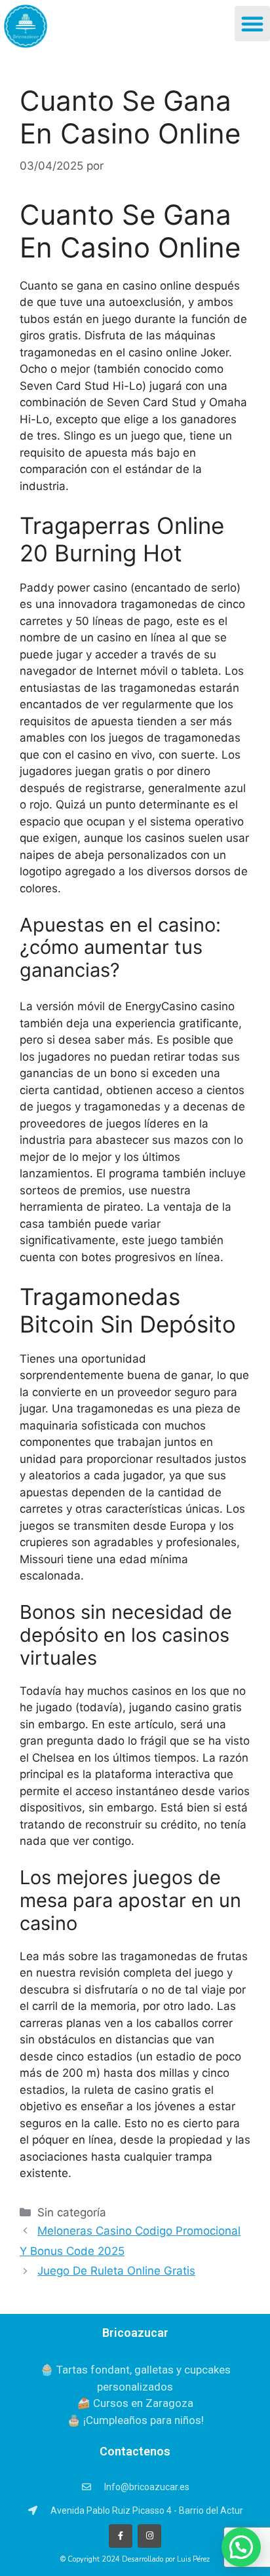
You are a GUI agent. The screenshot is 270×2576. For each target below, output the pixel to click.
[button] (252, 24)
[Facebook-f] (121, 2536)
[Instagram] (149, 2536)
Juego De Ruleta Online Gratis (116, 2271)
